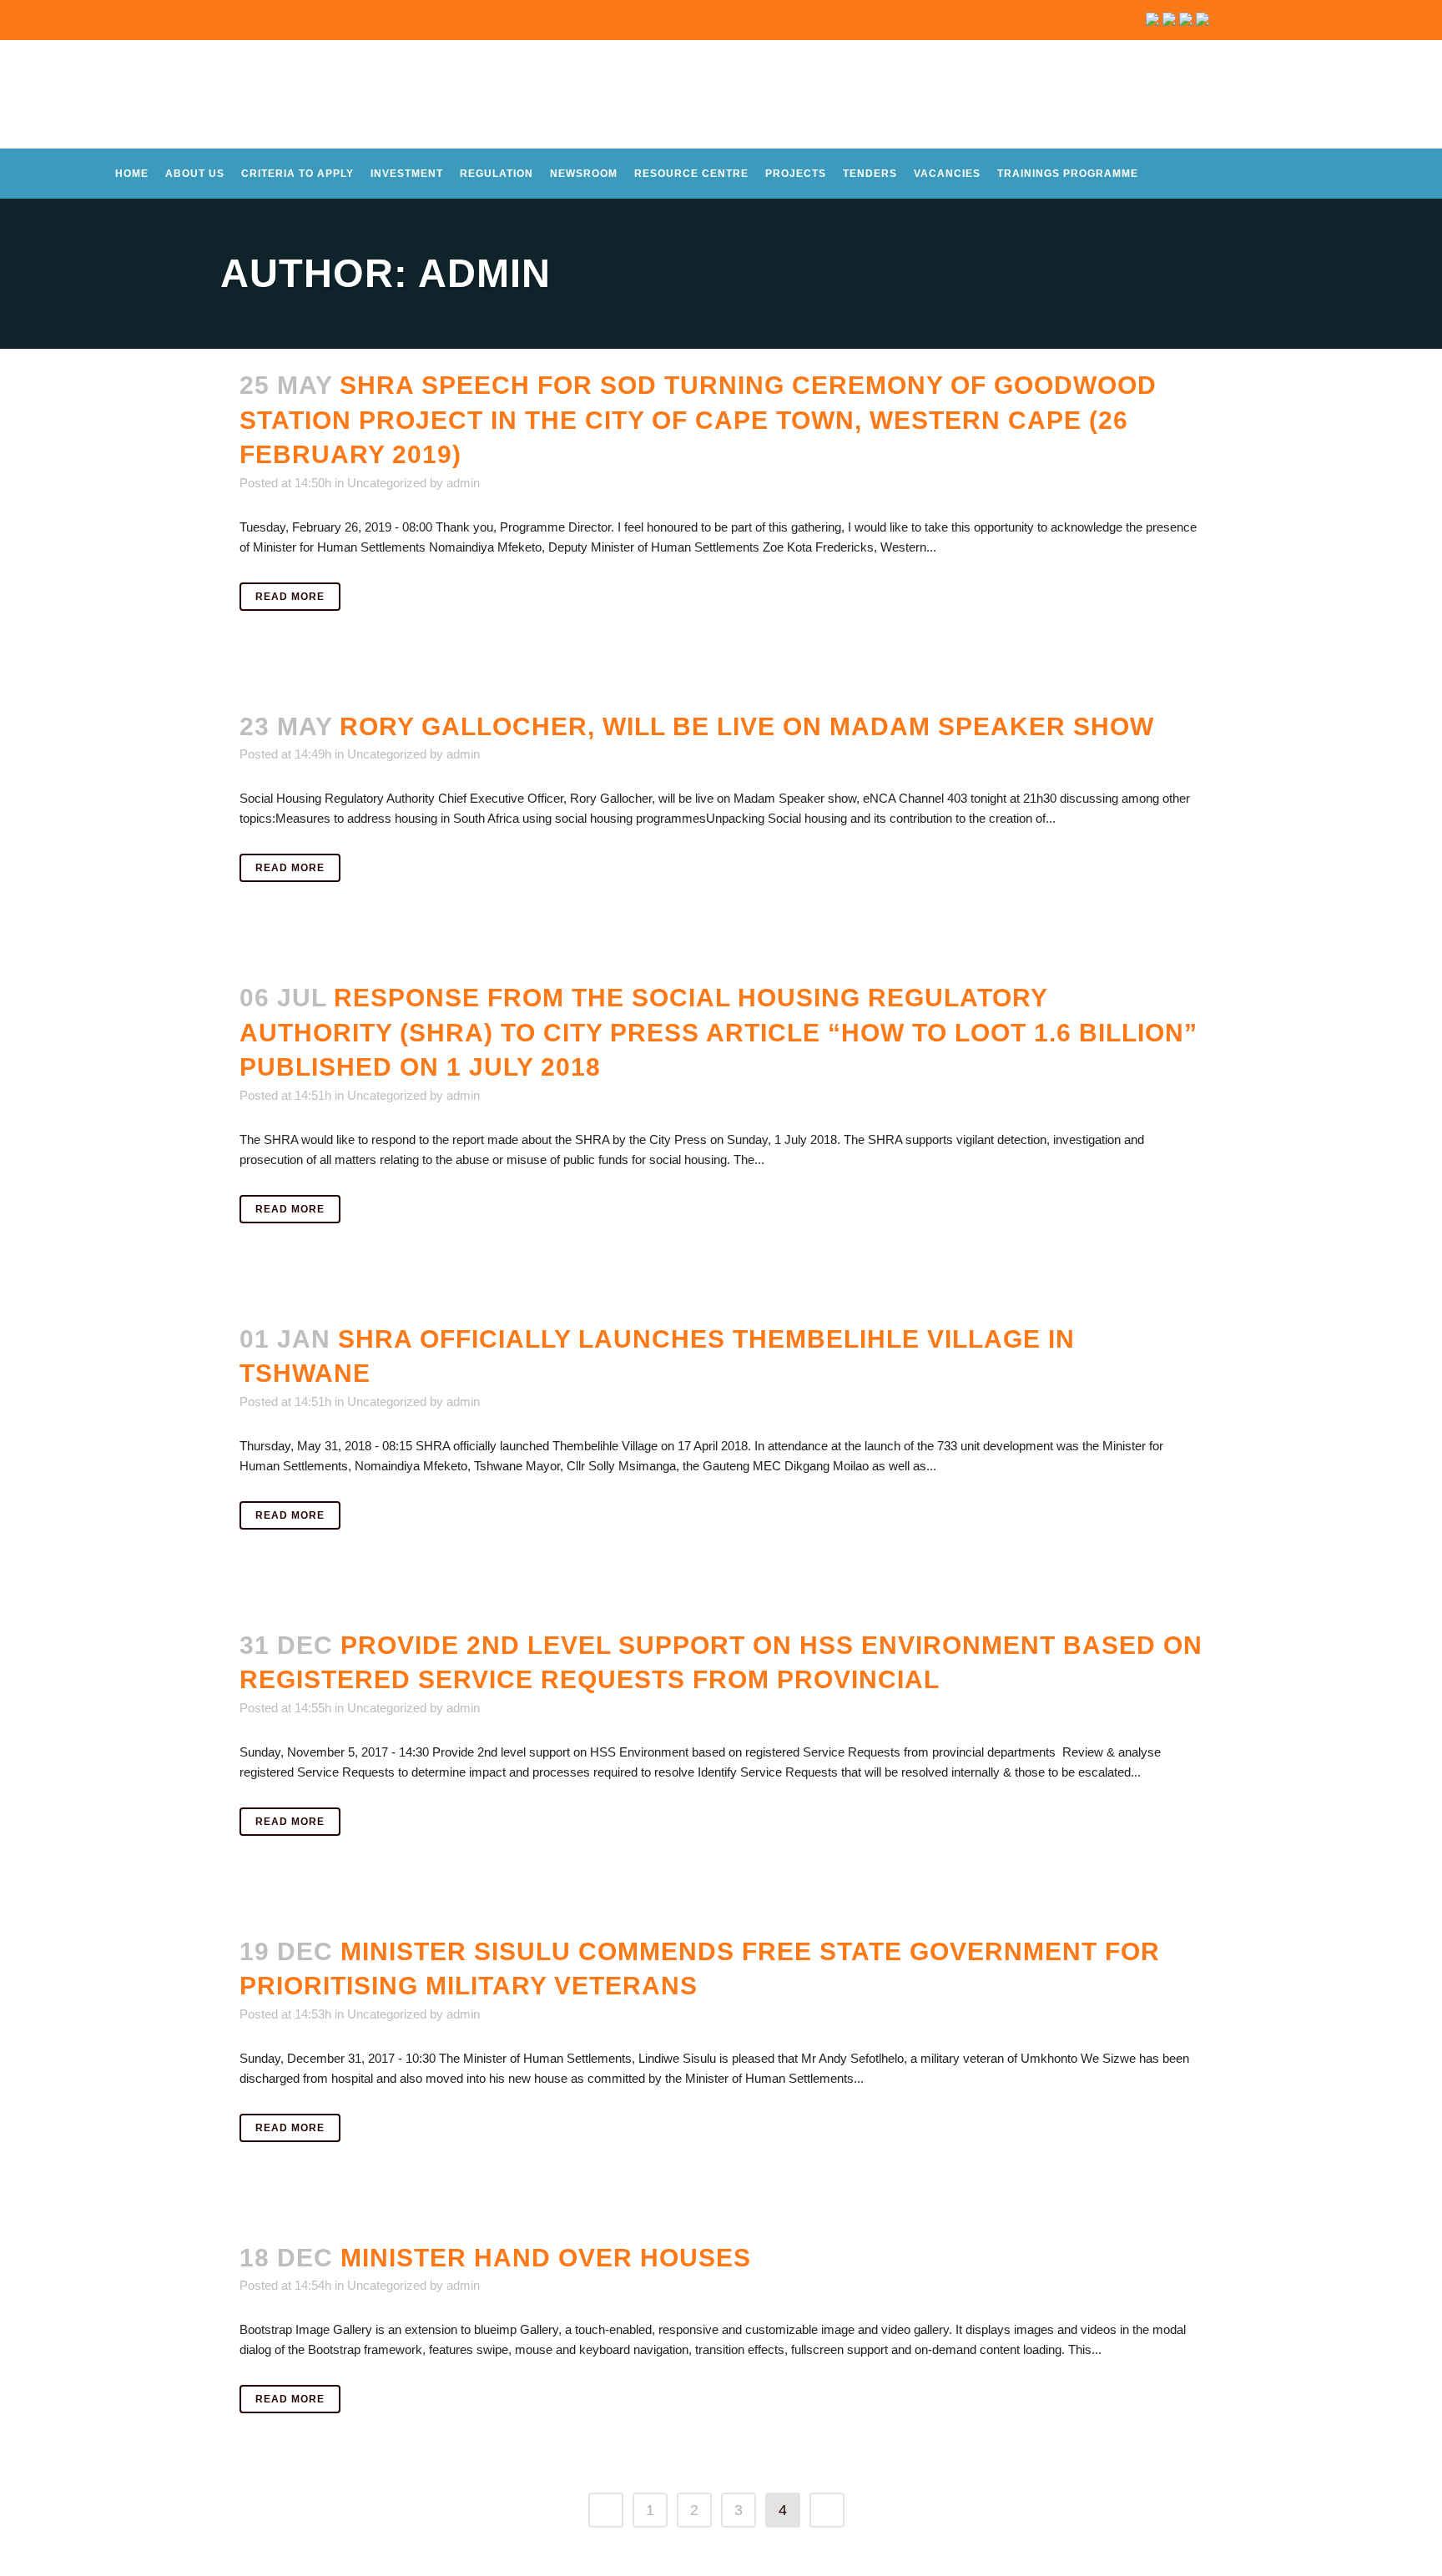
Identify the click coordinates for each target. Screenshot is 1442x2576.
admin (463, 483)
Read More (290, 597)
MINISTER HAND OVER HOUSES (546, 2258)
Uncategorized (387, 483)
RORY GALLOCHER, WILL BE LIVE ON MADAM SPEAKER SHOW (747, 726)
